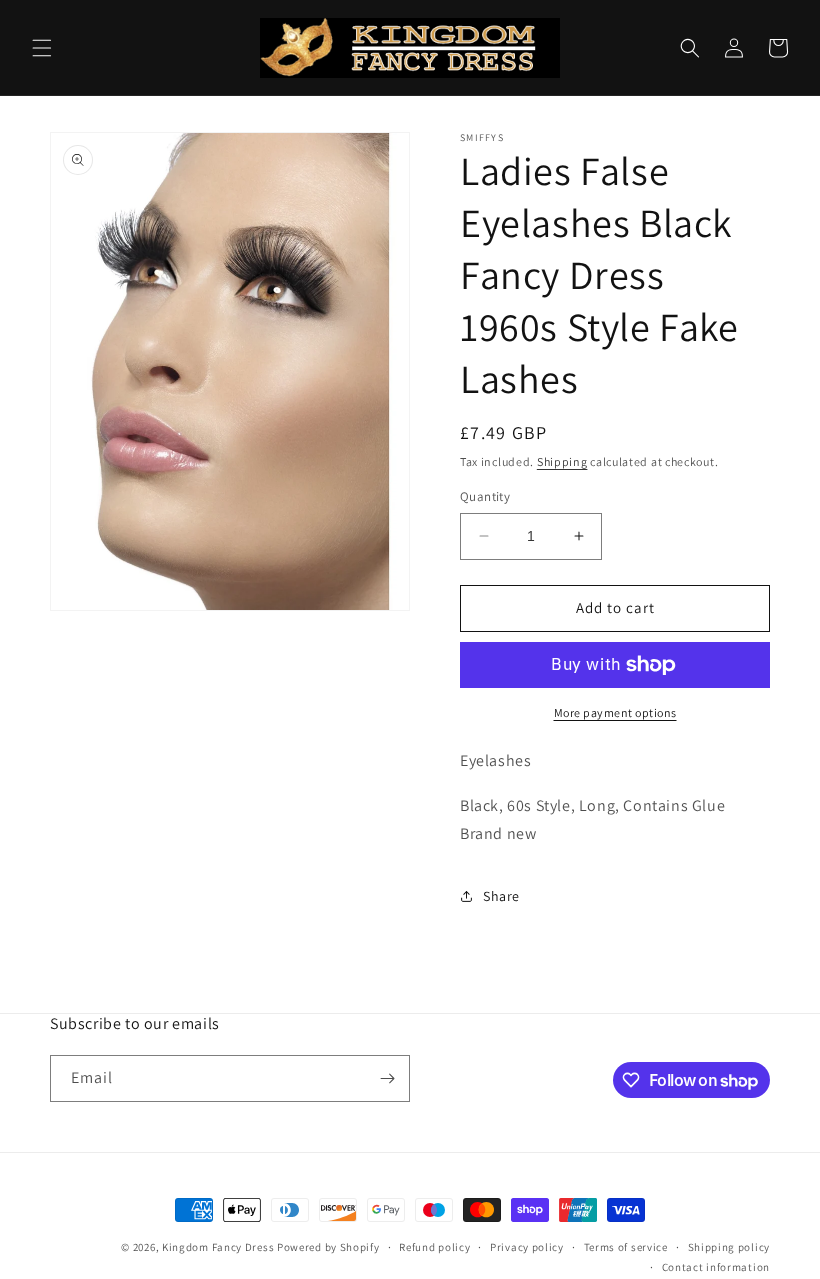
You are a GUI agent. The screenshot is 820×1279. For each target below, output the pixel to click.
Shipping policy (729, 1247)
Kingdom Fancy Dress (218, 1247)
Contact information (716, 1267)
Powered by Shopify (328, 1247)
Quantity (485, 496)
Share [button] (501, 896)
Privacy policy (527, 1247)
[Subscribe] (387, 1078)
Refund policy (434, 1247)
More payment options (615, 712)
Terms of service (626, 1247)
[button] (42, 48)
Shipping (562, 461)
